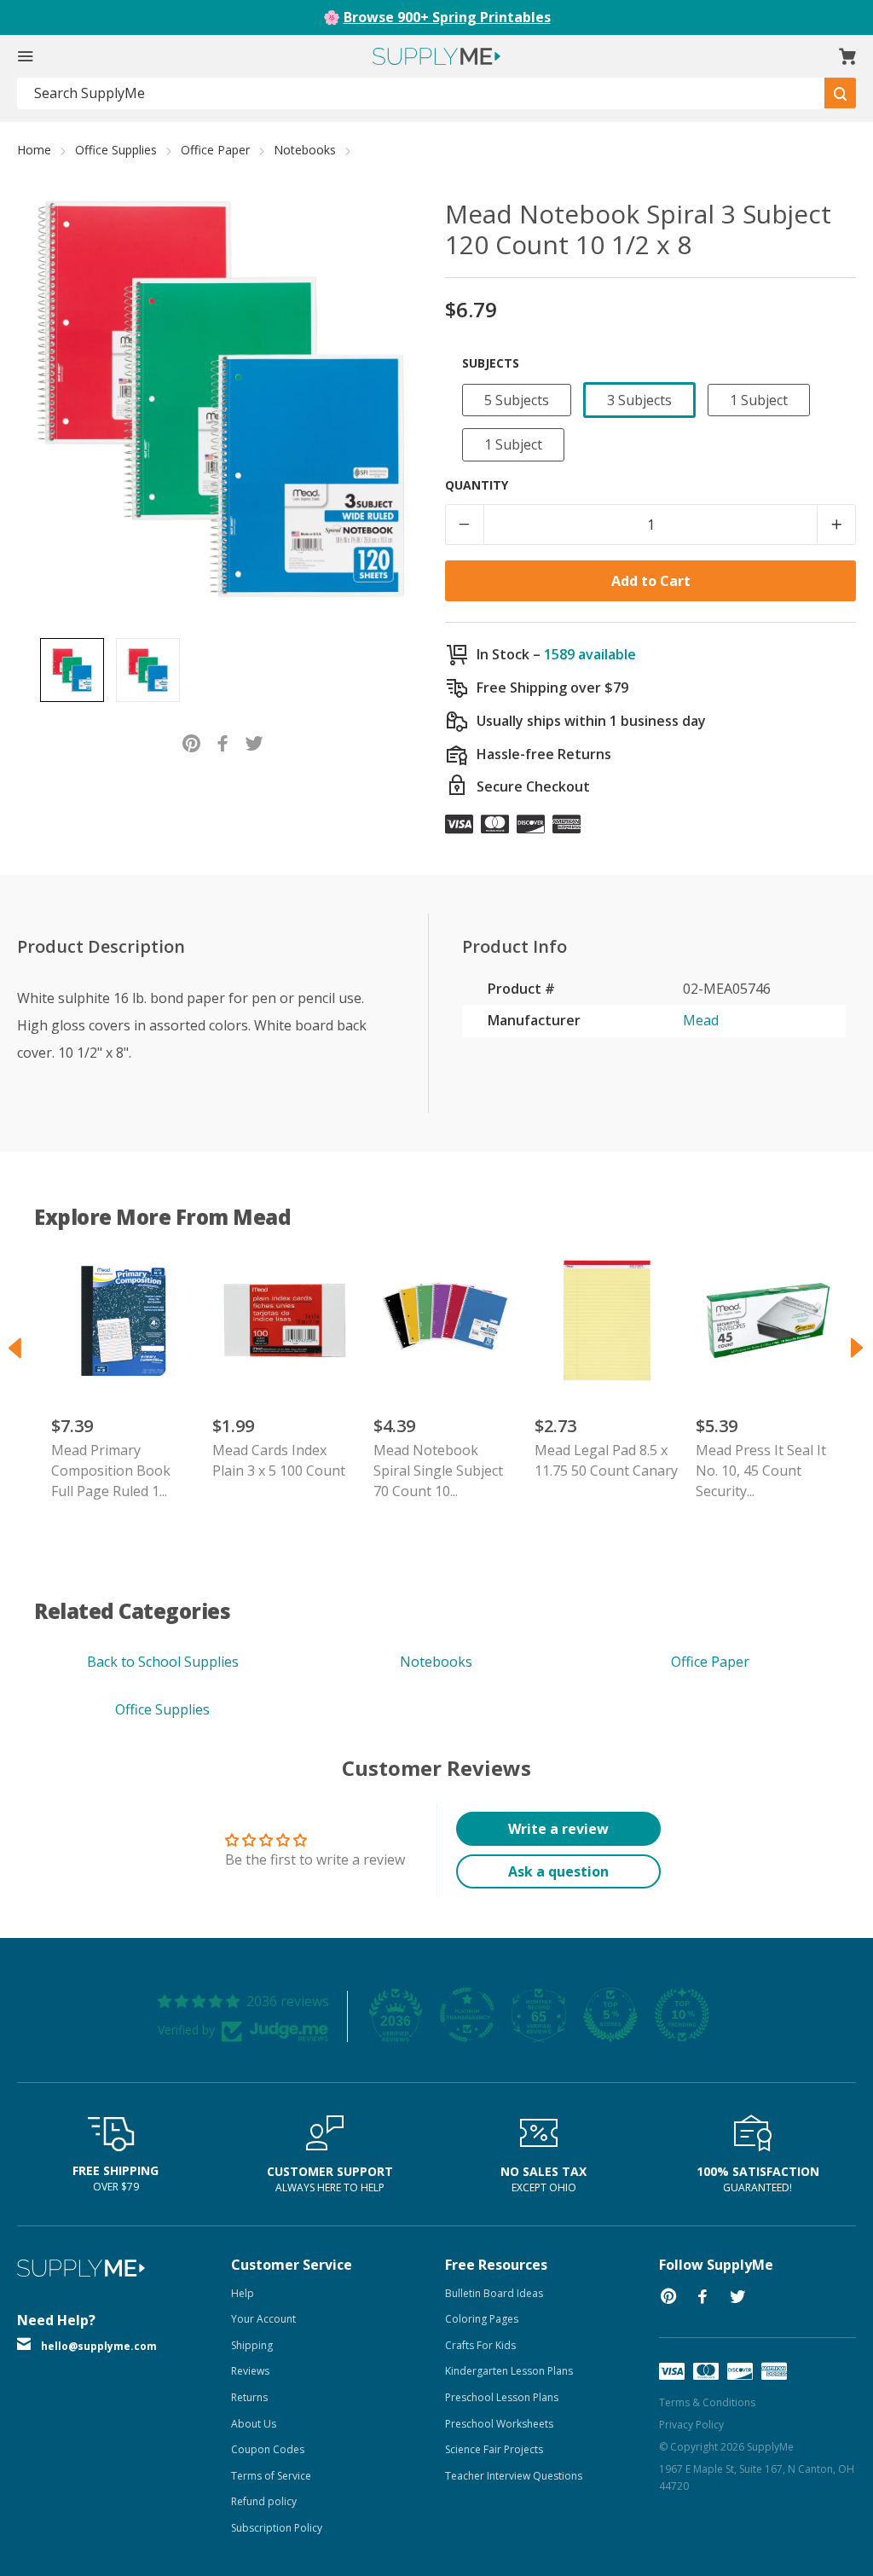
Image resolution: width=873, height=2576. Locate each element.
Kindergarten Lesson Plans (509, 2371)
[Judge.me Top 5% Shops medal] (610, 2015)
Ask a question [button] (558, 1871)
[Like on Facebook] (223, 742)
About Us (254, 2424)
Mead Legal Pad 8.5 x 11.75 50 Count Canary (606, 1460)
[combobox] (421, 93)
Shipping (252, 2345)
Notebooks (305, 150)
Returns (249, 2397)
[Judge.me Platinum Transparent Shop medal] (467, 2015)
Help (243, 2293)
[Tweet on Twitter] (254, 742)
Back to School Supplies (163, 1662)
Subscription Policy (277, 2528)
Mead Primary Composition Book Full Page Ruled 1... (111, 1471)
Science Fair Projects (494, 2449)
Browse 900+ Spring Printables (447, 17)
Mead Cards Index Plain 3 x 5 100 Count (279, 1460)
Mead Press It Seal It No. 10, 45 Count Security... (761, 1471)
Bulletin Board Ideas (494, 2293)
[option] (72, 670)
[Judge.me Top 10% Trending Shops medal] (682, 2015)
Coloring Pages (482, 2319)
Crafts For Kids (480, 2345)
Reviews (250, 2371)
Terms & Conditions (707, 2402)
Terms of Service (271, 2476)
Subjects (491, 363)
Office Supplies (116, 150)
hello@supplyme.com (99, 2346)
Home (34, 150)
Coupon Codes (268, 2449)
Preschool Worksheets (499, 2424)
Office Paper (215, 150)
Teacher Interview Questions (514, 2476)
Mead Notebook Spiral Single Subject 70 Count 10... (438, 1471)
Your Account (263, 2319)
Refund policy (264, 2501)
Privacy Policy (691, 2425)
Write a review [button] (558, 1829)
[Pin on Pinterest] (191, 742)
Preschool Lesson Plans (502, 2397)
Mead (701, 1020)
